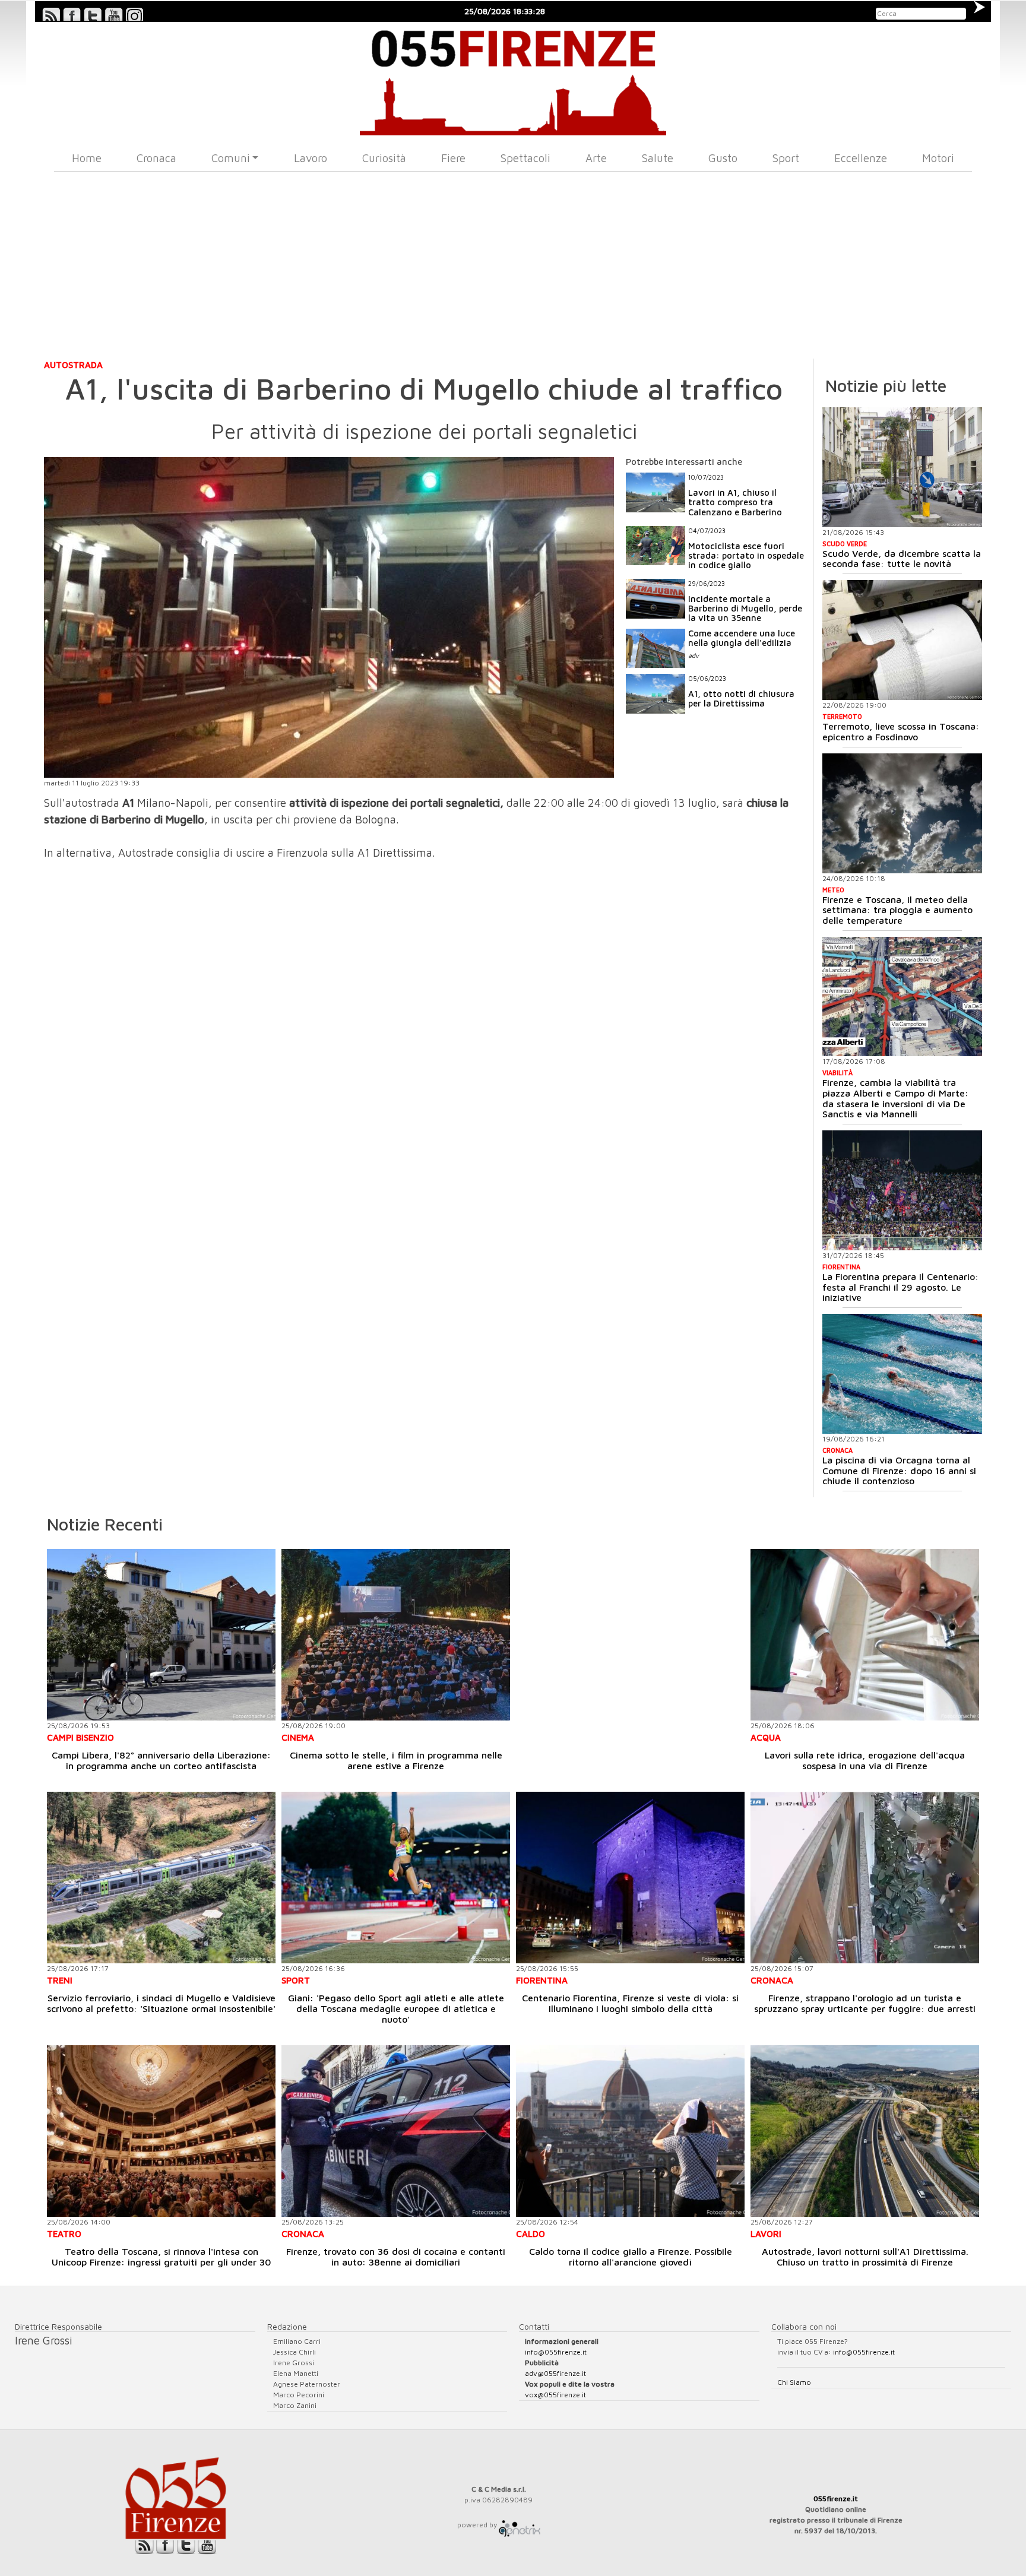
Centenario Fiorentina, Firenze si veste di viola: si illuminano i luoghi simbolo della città (630, 2003)
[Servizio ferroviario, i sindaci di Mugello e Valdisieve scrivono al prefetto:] (161, 1878)
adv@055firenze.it (555, 2373)
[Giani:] (396, 1878)
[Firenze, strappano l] (865, 1878)
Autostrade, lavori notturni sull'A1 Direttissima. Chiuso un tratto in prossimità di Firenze (865, 2257)
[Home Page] (513, 79)
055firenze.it (836, 2499)
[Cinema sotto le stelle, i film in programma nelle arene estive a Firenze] (396, 1635)
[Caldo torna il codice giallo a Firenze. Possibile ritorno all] (630, 2131)
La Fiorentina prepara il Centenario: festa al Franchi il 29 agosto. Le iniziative (900, 1287)
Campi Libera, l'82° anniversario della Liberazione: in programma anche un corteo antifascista (161, 1760)
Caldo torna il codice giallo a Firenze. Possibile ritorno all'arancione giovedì (631, 2257)
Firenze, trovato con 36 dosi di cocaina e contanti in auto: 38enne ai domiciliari (396, 2257)
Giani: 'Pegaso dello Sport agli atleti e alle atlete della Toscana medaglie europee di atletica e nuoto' (396, 2008)
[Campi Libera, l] (161, 1635)
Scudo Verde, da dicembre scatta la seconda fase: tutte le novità (902, 559)
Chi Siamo (794, 2382)
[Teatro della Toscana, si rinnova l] (161, 2131)
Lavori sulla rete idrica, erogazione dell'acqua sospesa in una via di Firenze (865, 1760)
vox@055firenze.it (555, 2395)
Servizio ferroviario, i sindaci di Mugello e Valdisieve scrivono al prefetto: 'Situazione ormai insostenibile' (161, 2003)
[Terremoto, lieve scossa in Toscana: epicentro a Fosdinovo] (902, 640)
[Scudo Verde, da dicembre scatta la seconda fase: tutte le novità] (902, 467)
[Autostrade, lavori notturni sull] (865, 2131)
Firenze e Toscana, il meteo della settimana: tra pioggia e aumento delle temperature (897, 910)
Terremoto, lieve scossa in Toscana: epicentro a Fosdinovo (901, 731)
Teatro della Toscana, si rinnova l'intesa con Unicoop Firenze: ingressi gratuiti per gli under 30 (161, 2257)
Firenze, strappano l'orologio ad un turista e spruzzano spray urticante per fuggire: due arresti (865, 2003)
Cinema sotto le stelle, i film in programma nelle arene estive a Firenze (396, 1760)
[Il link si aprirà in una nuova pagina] (520, 2525)
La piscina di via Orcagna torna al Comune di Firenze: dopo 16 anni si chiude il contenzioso (899, 1470)
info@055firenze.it (556, 2352)
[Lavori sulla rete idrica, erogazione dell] (865, 1635)
